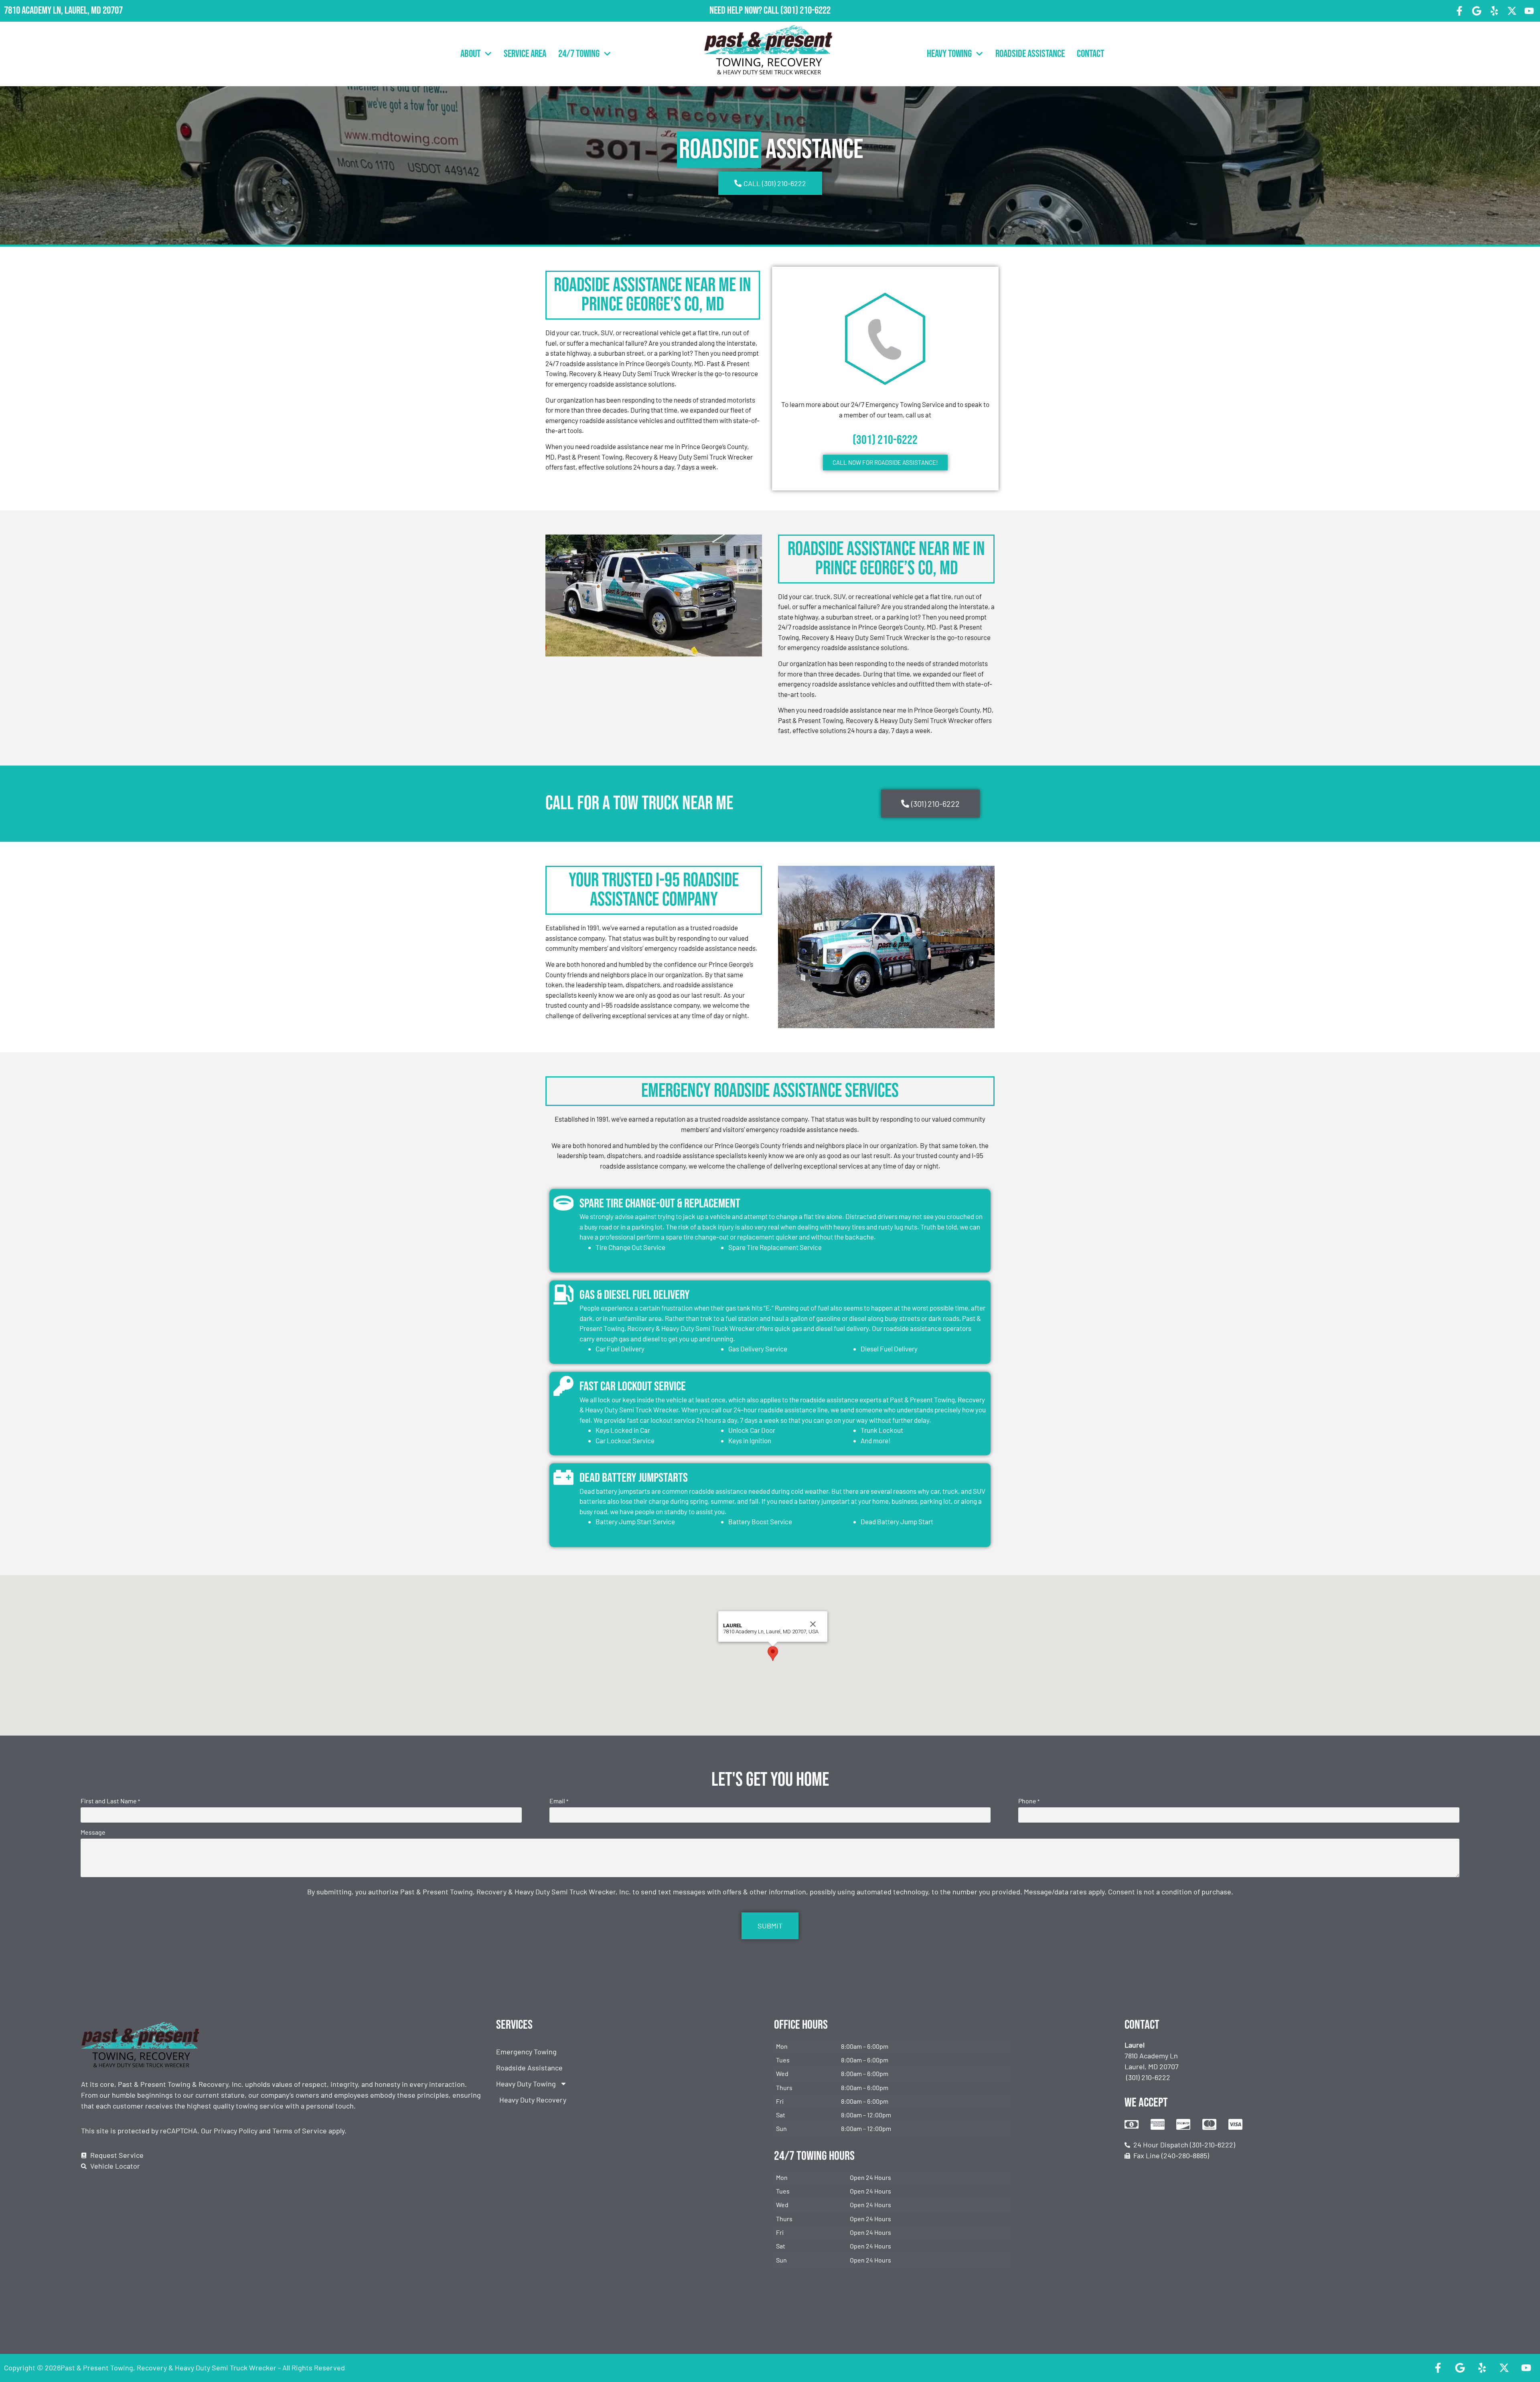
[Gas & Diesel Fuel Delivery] (563, 1294)
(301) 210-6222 (805, 11)
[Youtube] (1529, 11)
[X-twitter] (1512, 11)
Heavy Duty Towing (526, 2084)
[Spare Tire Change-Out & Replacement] (563, 1203)
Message (93, 1832)
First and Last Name (110, 1801)
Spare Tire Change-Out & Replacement (660, 1204)
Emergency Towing (526, 2052)
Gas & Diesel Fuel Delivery (635, 1295)
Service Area (525, 54)
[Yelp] (1494, 11)
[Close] (813, 1624)
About (470, 54)
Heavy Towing (949, 54)
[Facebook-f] (1459, 11)
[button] (773, 1654)
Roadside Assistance (1030, 54)
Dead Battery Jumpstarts (634, 1478)
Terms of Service (300, 2131)
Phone (1029, 1801)
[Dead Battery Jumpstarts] (563, 1477)
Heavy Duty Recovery (533, 2100)
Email (559, 1801)
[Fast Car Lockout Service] (563, 1386)
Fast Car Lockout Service (633, 1386)
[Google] (1477, 11)
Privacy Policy (236, 2131)
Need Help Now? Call (745, 11)
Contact (1090, 54)
